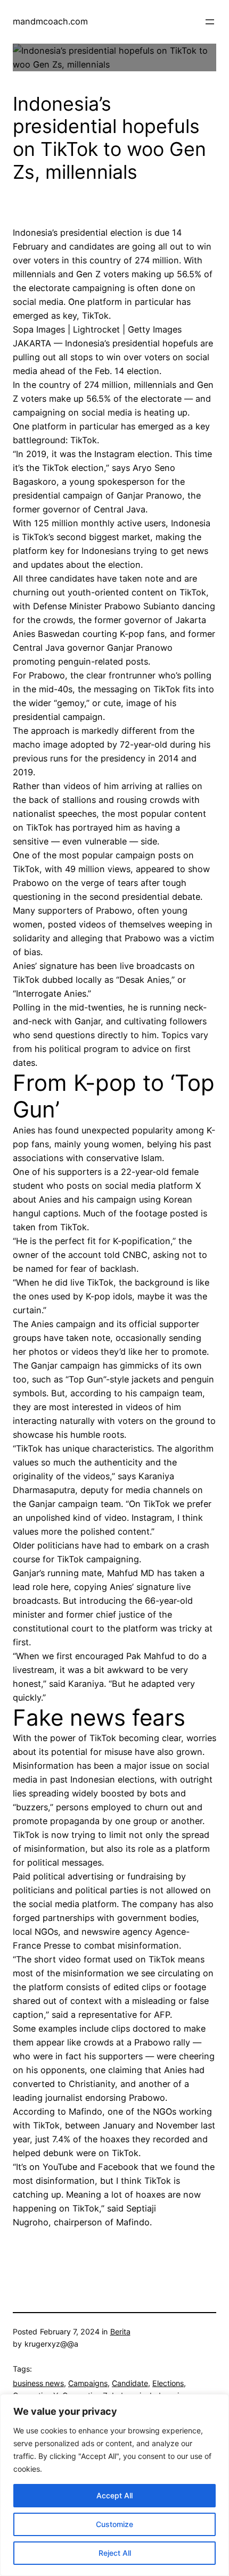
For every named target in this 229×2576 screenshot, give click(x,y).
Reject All (115, 2553)
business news (38, 2383)
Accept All (114, 2495)
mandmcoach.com (50, 21)
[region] (114, 2485)
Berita (120, 2331)
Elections (168, 2383)
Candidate (130, 2383)
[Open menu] (210, 22)
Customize (114, 2524)
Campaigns (88, 2383)
